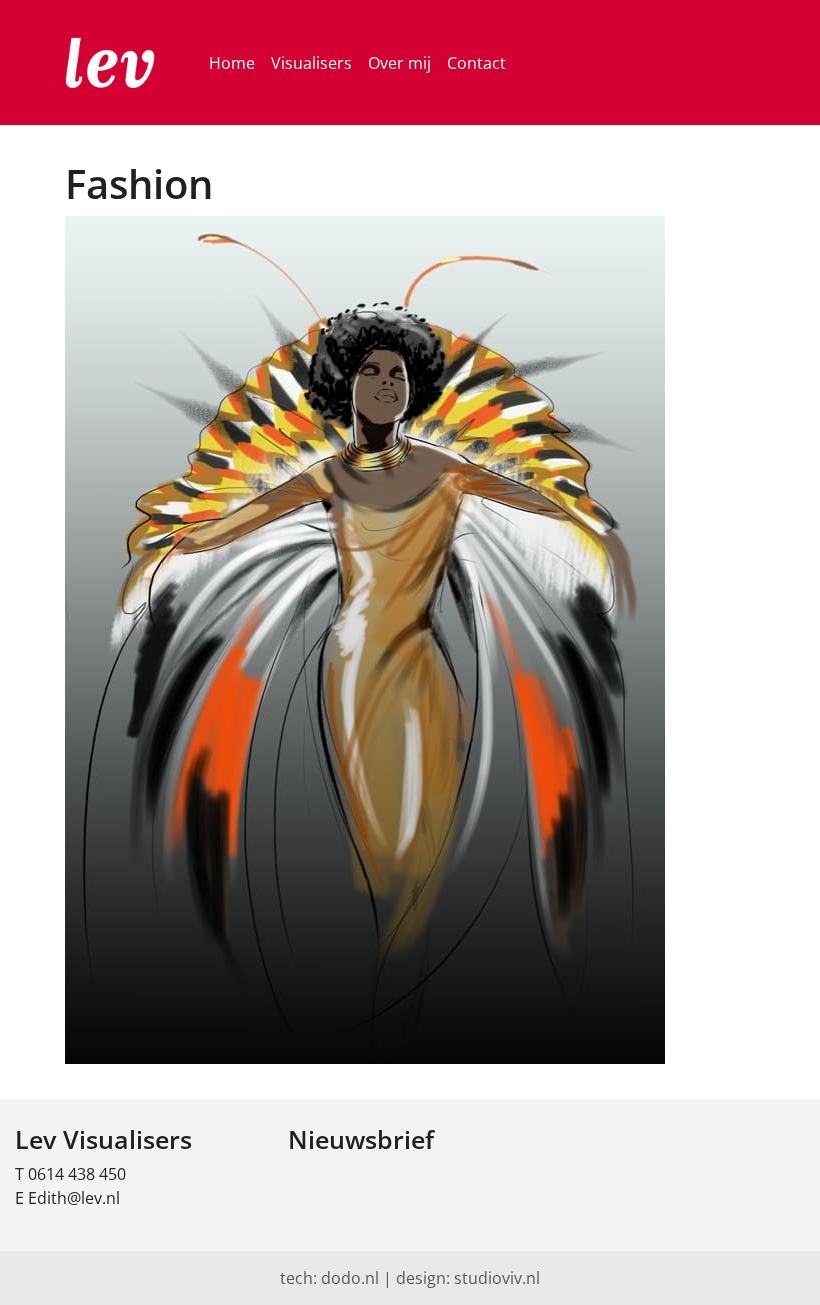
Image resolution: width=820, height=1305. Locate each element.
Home (232, 63)
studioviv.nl (497, 1278)
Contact (476, 63)
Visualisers (311, 63)
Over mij (399, 63)
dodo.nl (350, 1278)
